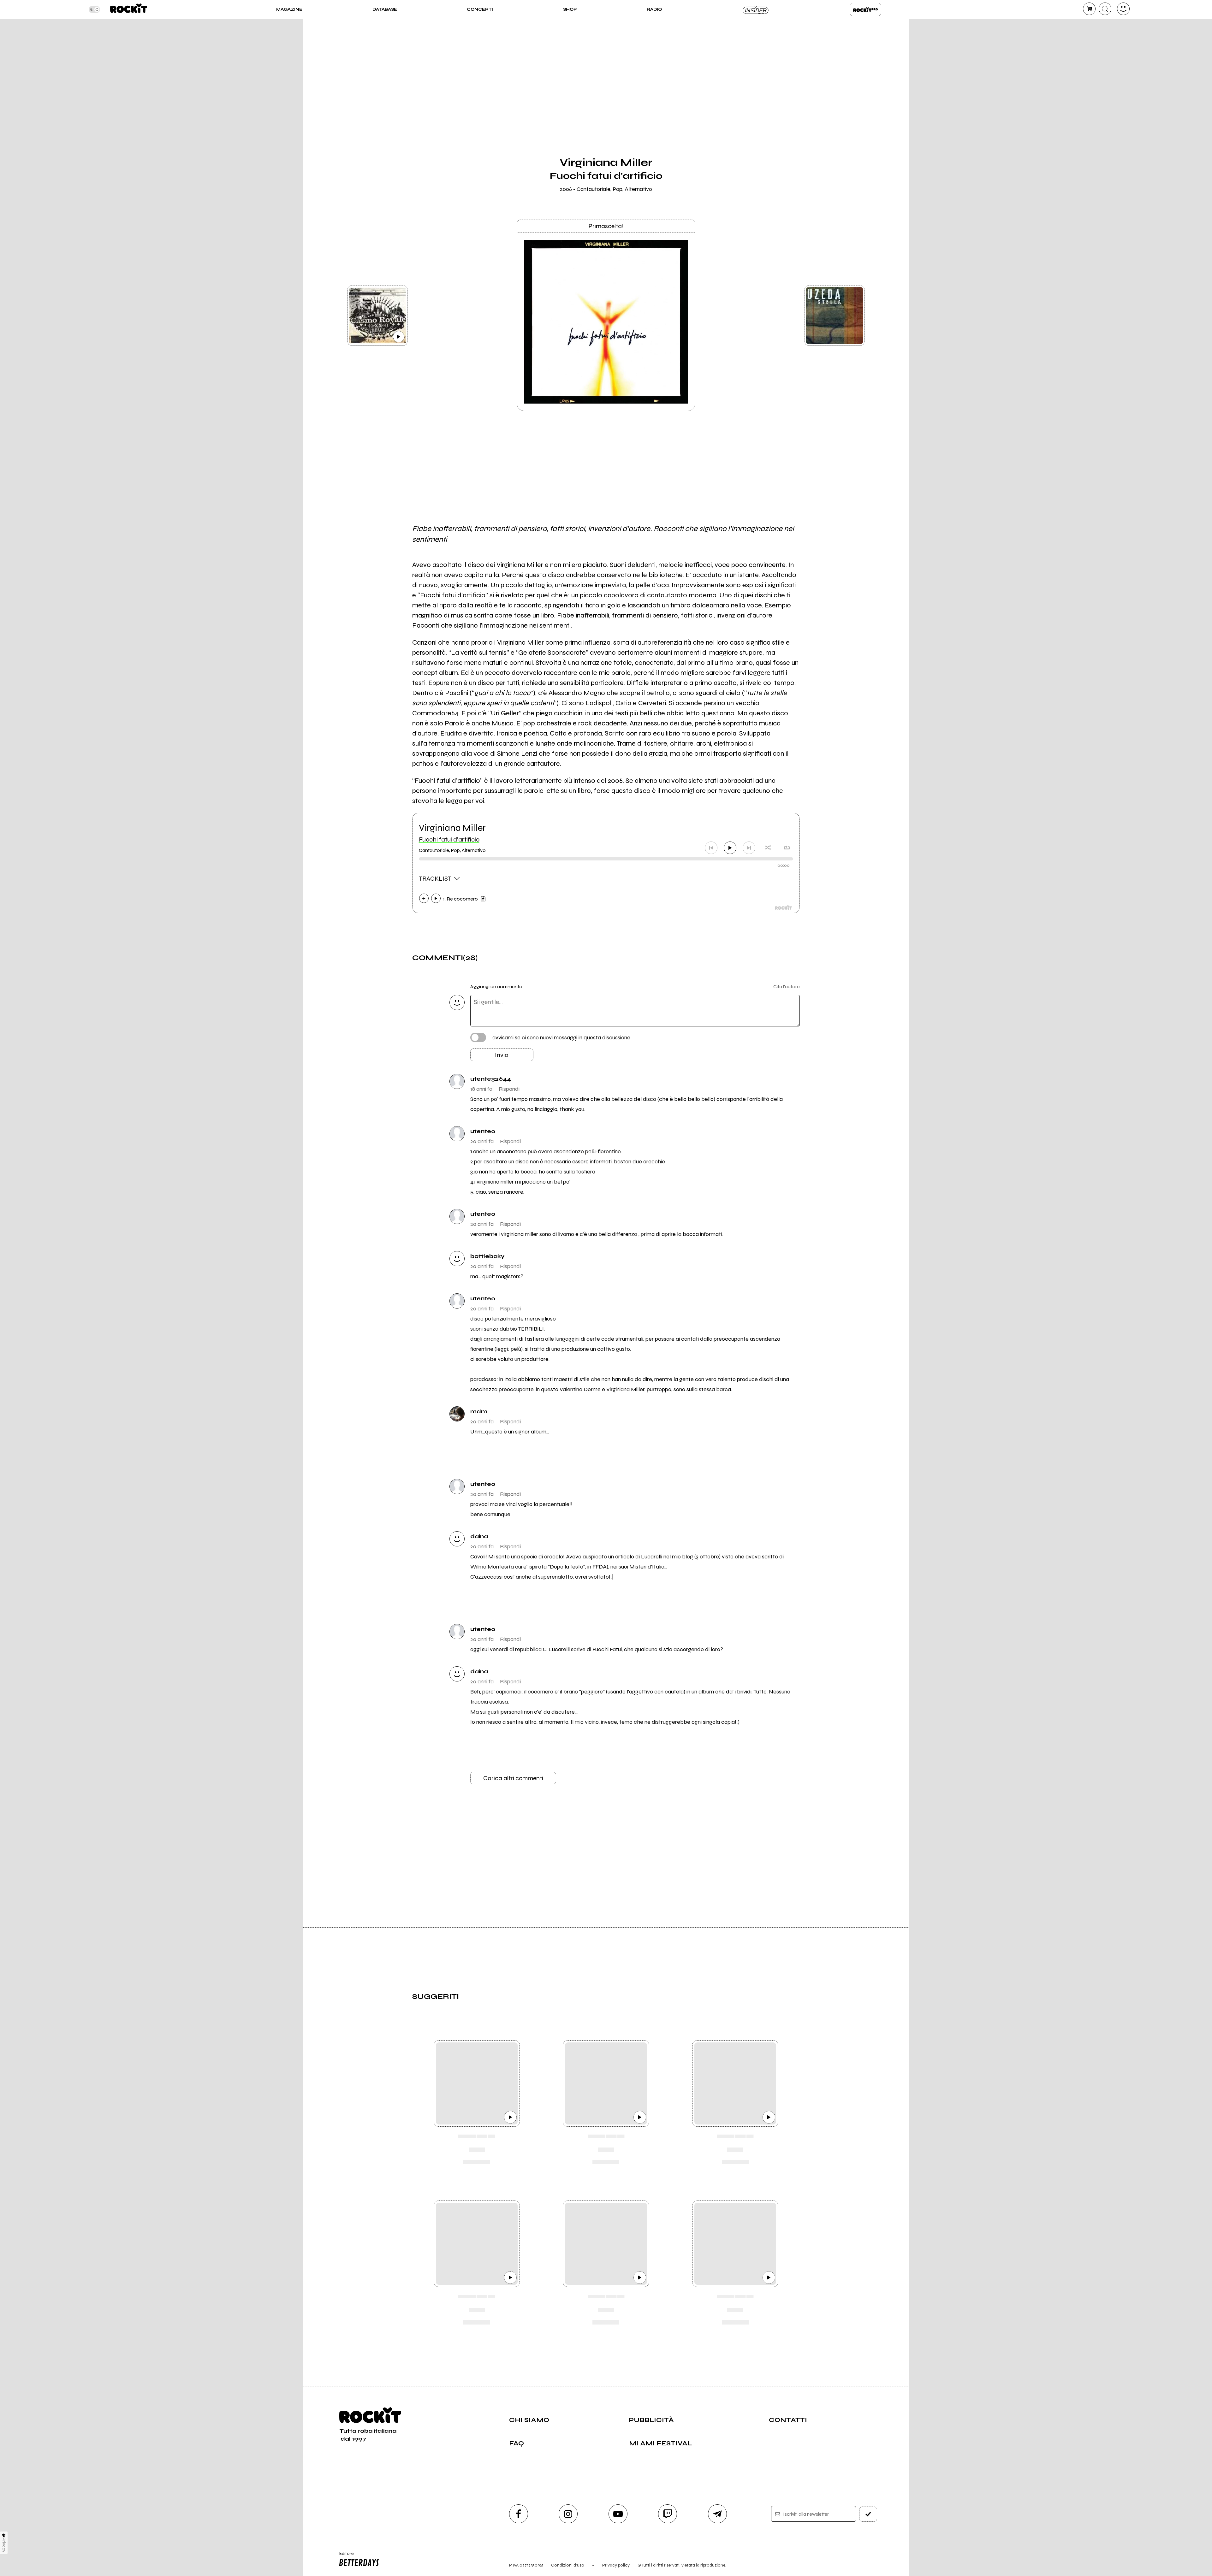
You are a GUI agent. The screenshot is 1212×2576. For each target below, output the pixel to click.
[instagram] (568, 2514)
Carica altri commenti (513, 1778)
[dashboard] (1123, 9)
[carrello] (1089, 9)
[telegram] (717, 2514)
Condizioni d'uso (568, 2565)
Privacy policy (616, 2565)
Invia (502, 1055)
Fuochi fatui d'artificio (449, 839)
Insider (756, 9)
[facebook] (519, 2514)
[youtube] (618, 2514)
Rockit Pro (865, 9)
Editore (343, 2556)
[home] (129, 9)
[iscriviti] (868, 2514)
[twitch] (668, 2514)
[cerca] (1105, 9)
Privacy (4, 2545)
